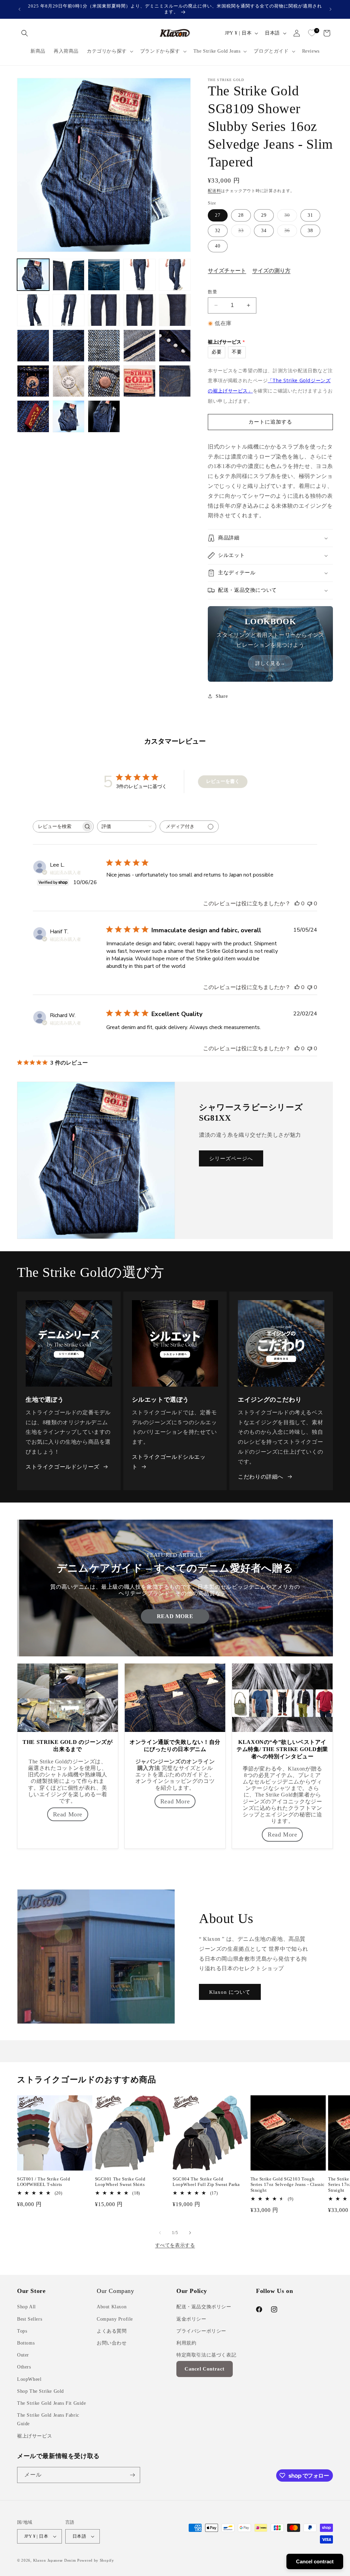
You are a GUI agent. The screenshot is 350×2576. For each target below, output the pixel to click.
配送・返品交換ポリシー (204, 2307)
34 (264, 231)
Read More (175, 1616)
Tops (22, 2331)
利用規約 (186, 2343)
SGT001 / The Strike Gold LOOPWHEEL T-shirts (44, 2182)
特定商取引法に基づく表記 (206, 2355)
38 (310, 231)
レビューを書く (223, 781)
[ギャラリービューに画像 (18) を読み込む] (104, 381)
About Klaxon (112, 2307)
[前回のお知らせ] (19, 9)
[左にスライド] (160, 2233)
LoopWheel (29, 2379)
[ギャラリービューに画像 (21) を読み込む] (33, 416)
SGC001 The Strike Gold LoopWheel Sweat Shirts (120, 2182)
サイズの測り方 (271, 271)
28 (241, 215)
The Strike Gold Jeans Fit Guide (52, 2403)
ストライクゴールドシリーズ (63, 1467)
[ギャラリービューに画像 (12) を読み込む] (69, 346)
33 (243, 232)
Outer (23, 2355)
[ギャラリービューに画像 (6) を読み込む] (33, 310)
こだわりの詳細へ (261, 1477)
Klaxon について (230, 1992)
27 (218, 215)
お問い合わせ (112, 2343)
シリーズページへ (231, 1159)
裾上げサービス (35, 2436)
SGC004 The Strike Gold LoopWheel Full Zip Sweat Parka (206, 2182)
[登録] (132, 2475)
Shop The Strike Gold (41, 2391)
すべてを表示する (175, 2245)
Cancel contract (315, 2561)
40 (218, 246)
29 (264, 215)
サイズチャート (227, 271)
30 (290, 217)
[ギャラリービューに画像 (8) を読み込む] (104, 310)
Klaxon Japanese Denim (55, 2560)
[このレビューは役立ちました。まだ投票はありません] (297, 904)
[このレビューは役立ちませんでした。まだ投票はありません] (310, 904)
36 (290, 232)
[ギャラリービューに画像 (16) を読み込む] (33, 381)
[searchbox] (57, 826)
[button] (25, 33)
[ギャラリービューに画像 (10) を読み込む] (175, 310)
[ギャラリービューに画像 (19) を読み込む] (139, 381)
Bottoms (26, 2343)
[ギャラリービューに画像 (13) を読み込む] (104, 346)
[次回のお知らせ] (331, 9)
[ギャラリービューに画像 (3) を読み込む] (104, 275)
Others (24, 2367)
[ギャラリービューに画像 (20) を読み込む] (175, 381)
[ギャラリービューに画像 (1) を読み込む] (33, 275)
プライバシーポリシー (201, 2331)
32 (218, 231)
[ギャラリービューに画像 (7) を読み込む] (69, 310)
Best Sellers (30, 2319)
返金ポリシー (191, 2319)
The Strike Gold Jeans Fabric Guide (48, 2419)
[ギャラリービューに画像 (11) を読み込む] (33, 346)
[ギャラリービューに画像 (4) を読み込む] (139, 275)
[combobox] (127, 826)
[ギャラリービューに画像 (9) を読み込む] (139, 310)
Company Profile (115, 2319)
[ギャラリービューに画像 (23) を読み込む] (104, 416)
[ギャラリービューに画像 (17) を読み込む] (69, 381)
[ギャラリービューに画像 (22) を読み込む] (69, 416)
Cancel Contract (205, 2369)
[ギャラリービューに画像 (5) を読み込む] (175, 275)
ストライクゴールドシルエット (169, 1462)
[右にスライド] (190, 2233)
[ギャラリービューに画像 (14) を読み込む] (139, 346)
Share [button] (222, 696)
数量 (212, 292)
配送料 (214, 191)
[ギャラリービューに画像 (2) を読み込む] (69, 275)
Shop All (26, 2307)
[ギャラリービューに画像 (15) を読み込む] (175, 346)
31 (310, 215)
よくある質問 (112, 2331)
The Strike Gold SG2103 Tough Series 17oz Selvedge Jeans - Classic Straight (288, 2185)
